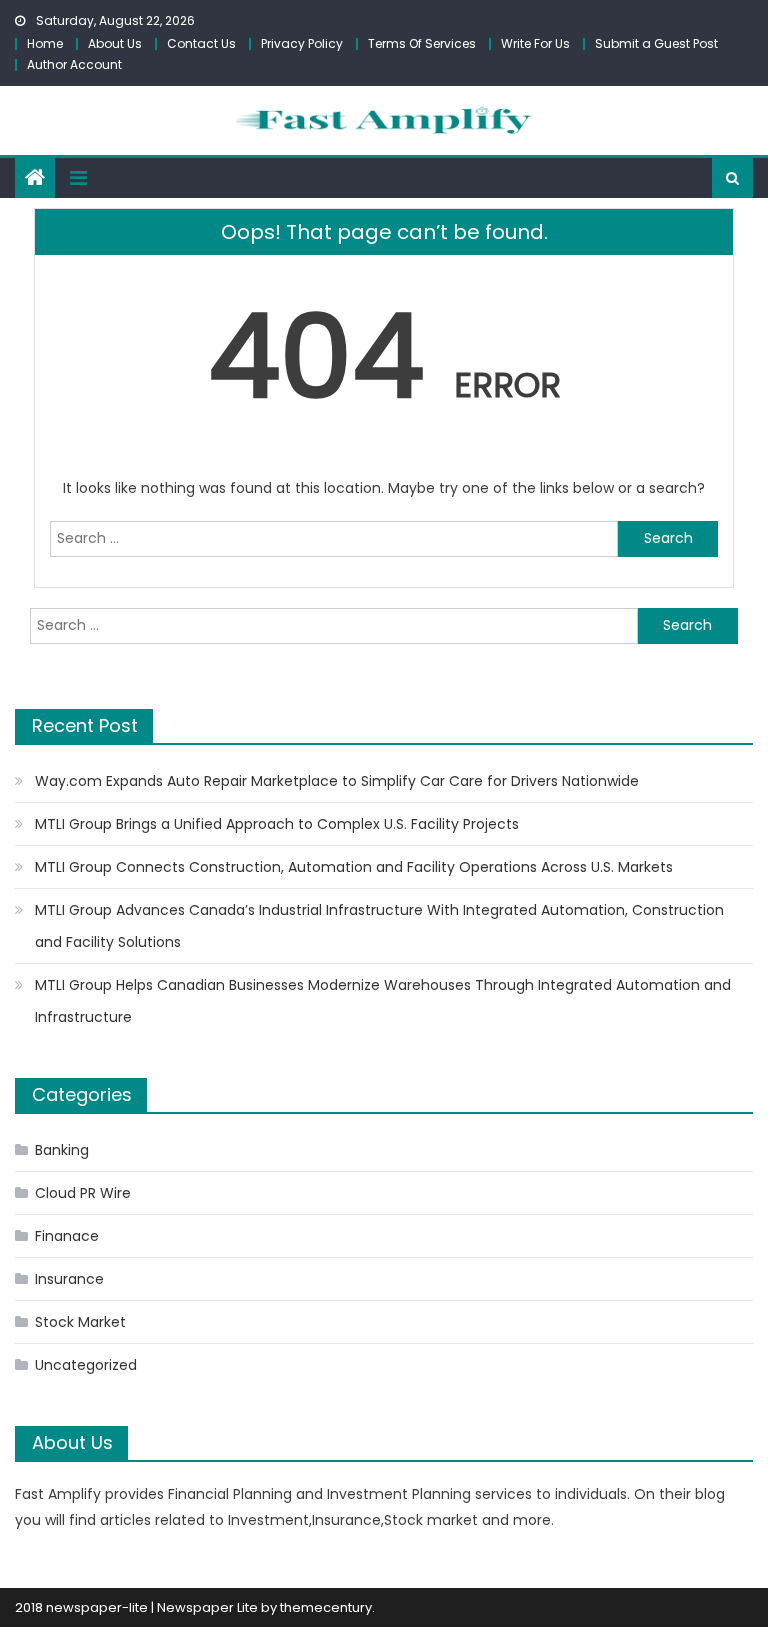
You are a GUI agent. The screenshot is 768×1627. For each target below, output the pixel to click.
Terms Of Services (422, 43)
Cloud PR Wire (83, 1193)
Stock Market (80, 1322)
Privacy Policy (302, 43)
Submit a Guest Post (656, 43)
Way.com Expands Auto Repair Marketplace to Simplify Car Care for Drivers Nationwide (337, 781)
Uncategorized (86, 1365)
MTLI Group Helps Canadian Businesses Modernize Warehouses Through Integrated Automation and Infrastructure (383, 1001)
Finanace (67, 1236)
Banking (62, 1150)
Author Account (74, 64)
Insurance (69, 1279)
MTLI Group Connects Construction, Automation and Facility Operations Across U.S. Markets (354, 867)
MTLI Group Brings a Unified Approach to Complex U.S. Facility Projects (277, 824)
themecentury (326, 1607)
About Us (115, 43)
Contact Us (201, 43)
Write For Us (535, 43)
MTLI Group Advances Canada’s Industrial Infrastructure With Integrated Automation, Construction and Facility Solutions (379, 926)
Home (45, 43)
